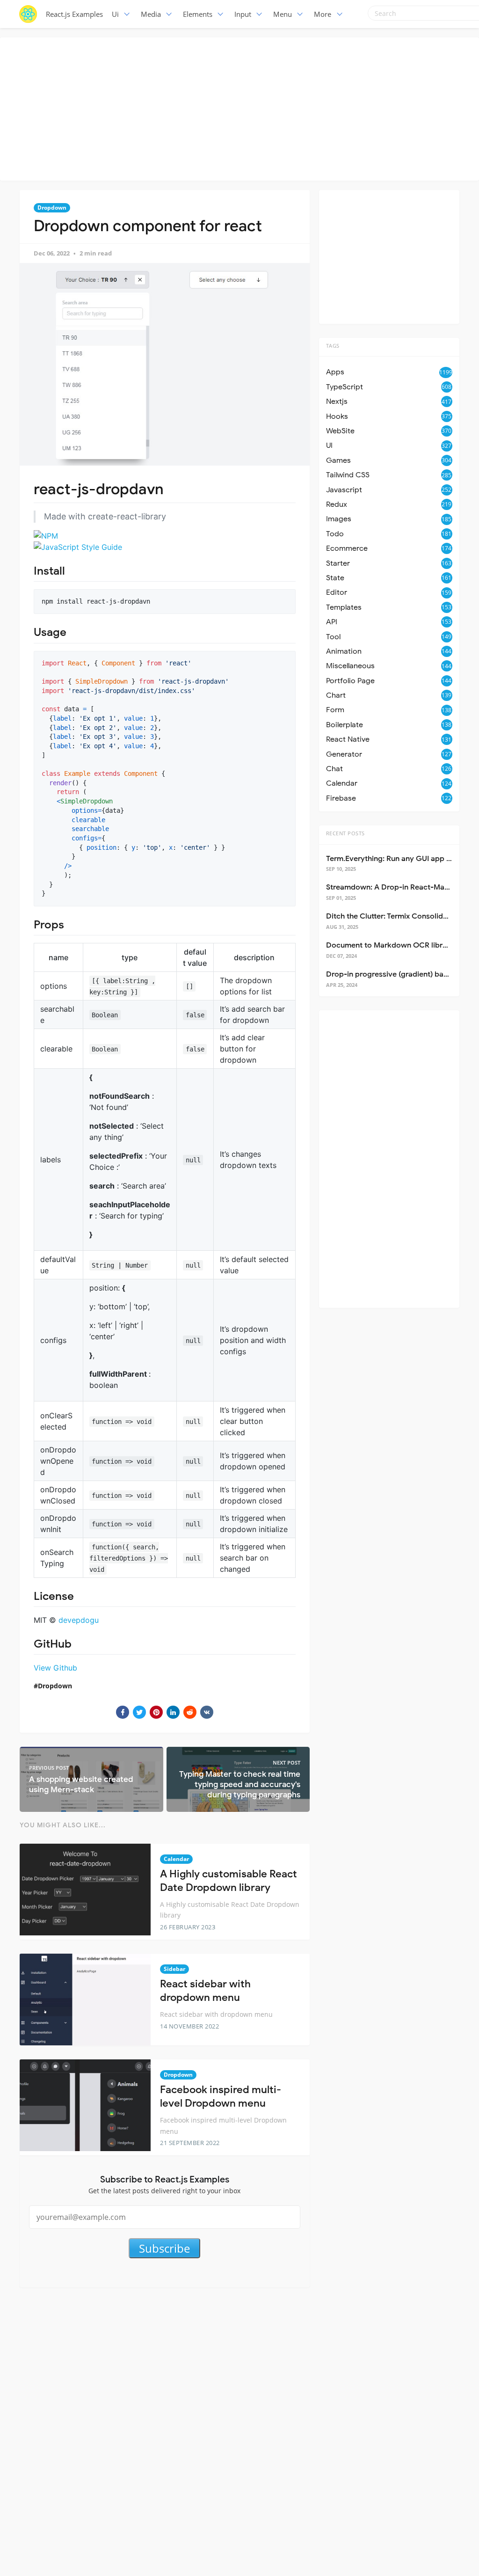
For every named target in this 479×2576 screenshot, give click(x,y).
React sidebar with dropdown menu (205, 1991)
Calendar (176, 1859)
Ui (115, 14)
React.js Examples (74, 14)
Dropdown (52, 208)
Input (243, 14)
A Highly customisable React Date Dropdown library (229, 1881)
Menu (283, 14)
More (323, 14)
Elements (198, 14)
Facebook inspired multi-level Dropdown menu (221, 2096)
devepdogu (79, 1620)
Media (151, 14)
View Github (55, 1668)
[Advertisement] (242, 108)
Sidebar (174, 1969)
